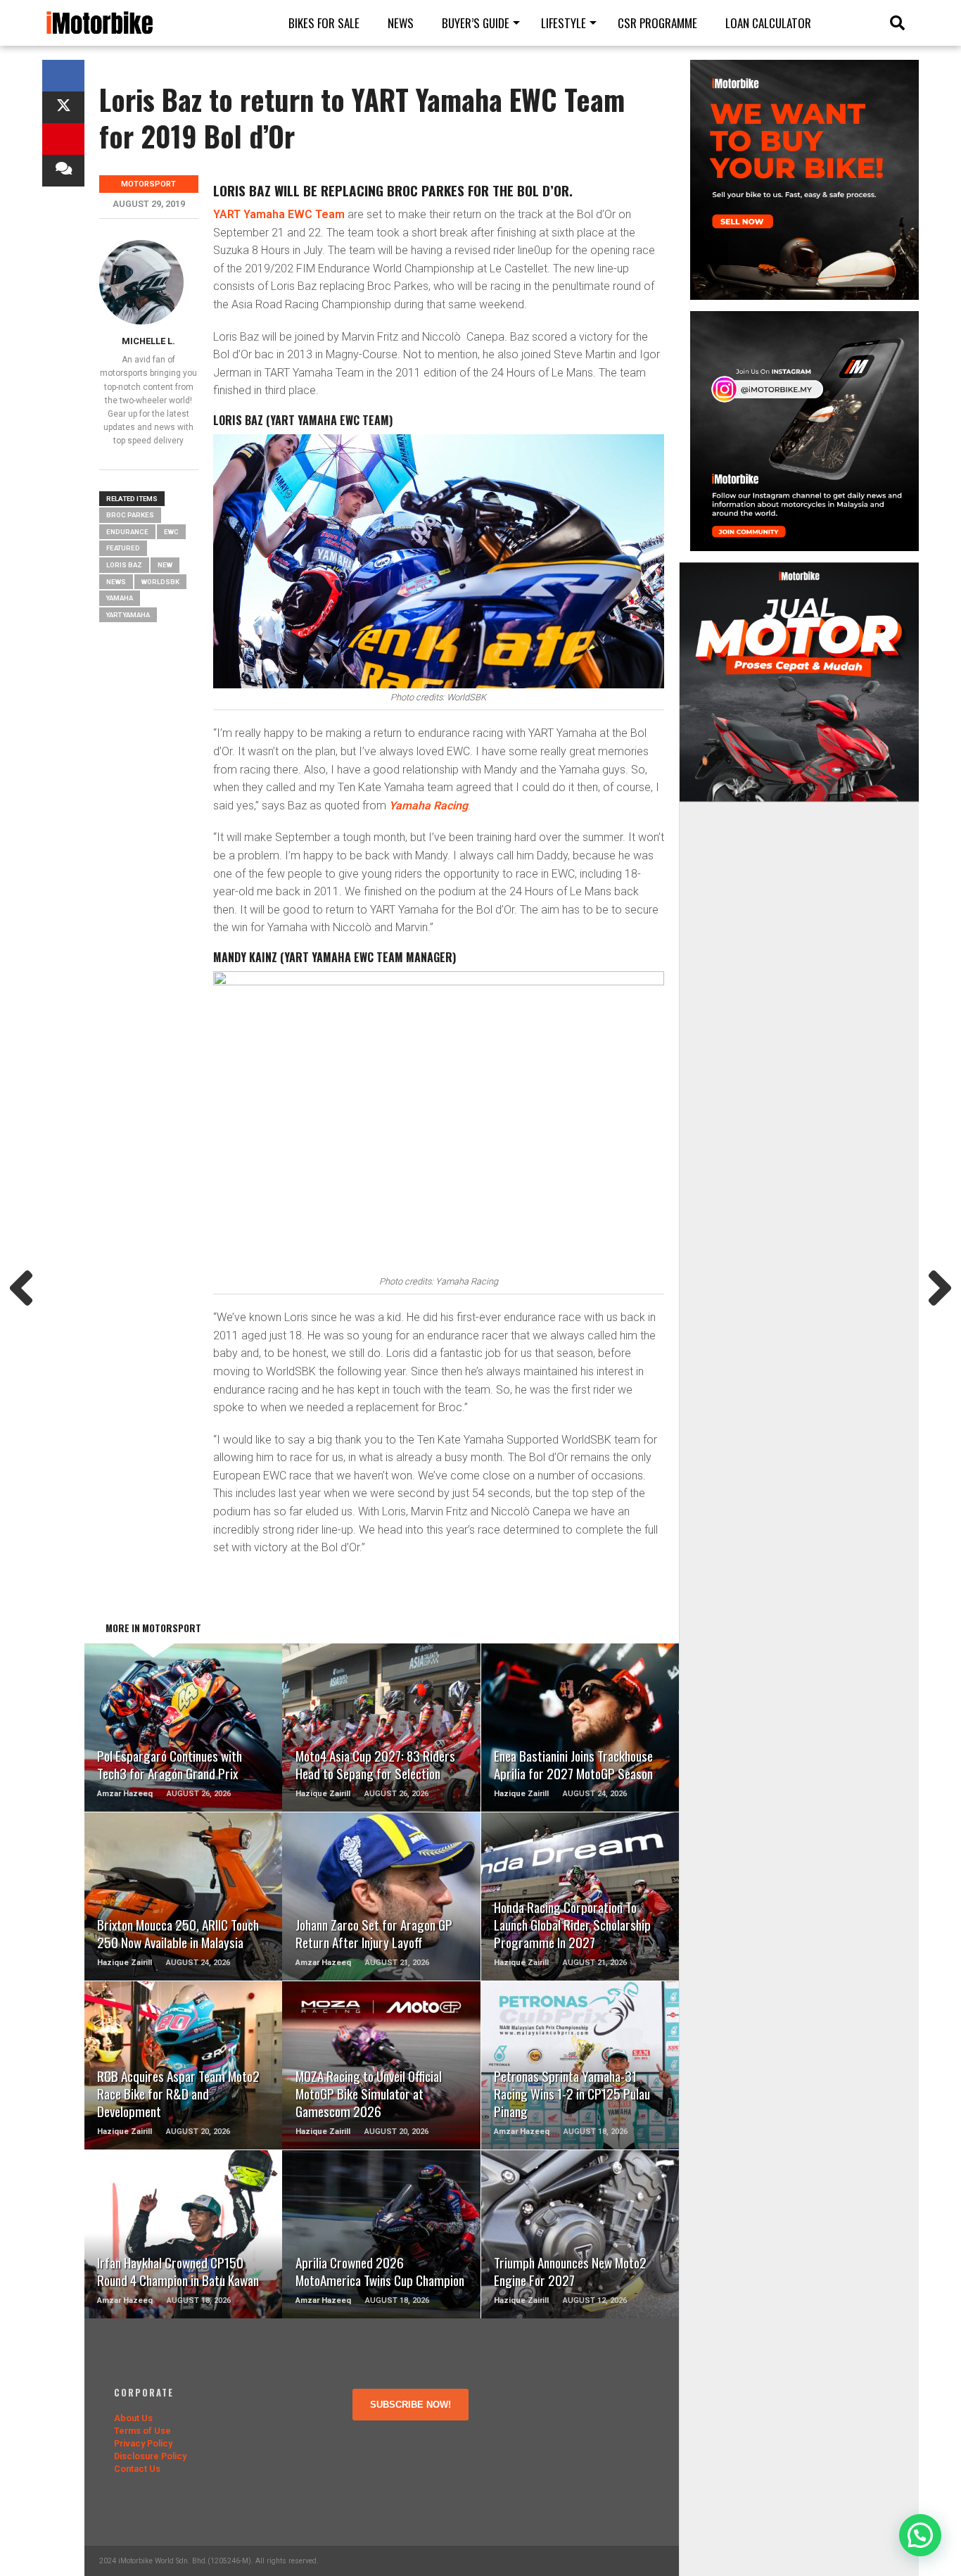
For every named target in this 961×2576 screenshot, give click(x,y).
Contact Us (137, 2469)
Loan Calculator (768, 23)
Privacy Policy (143, 2443)
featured (123, 548)
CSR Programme (657, 23)
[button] (920, 2535)
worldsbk (160, 582)
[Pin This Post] (63, 139)
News (401, 23)
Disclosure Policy (150, 2456)
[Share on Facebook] (63, 76)
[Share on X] (63, 107)
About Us (133, 2418)
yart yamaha (128, 615)
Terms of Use (142, 2431)
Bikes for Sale (324, 23)
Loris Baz (124, 565)
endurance (127, 532)
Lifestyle (564, 23)
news (116, 582)
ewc (171, 532)
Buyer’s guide (476, 23)
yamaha (120, 598)
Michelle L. (148, 341)
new (165, 565)
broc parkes (130, 515)
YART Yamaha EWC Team (279, 214)
